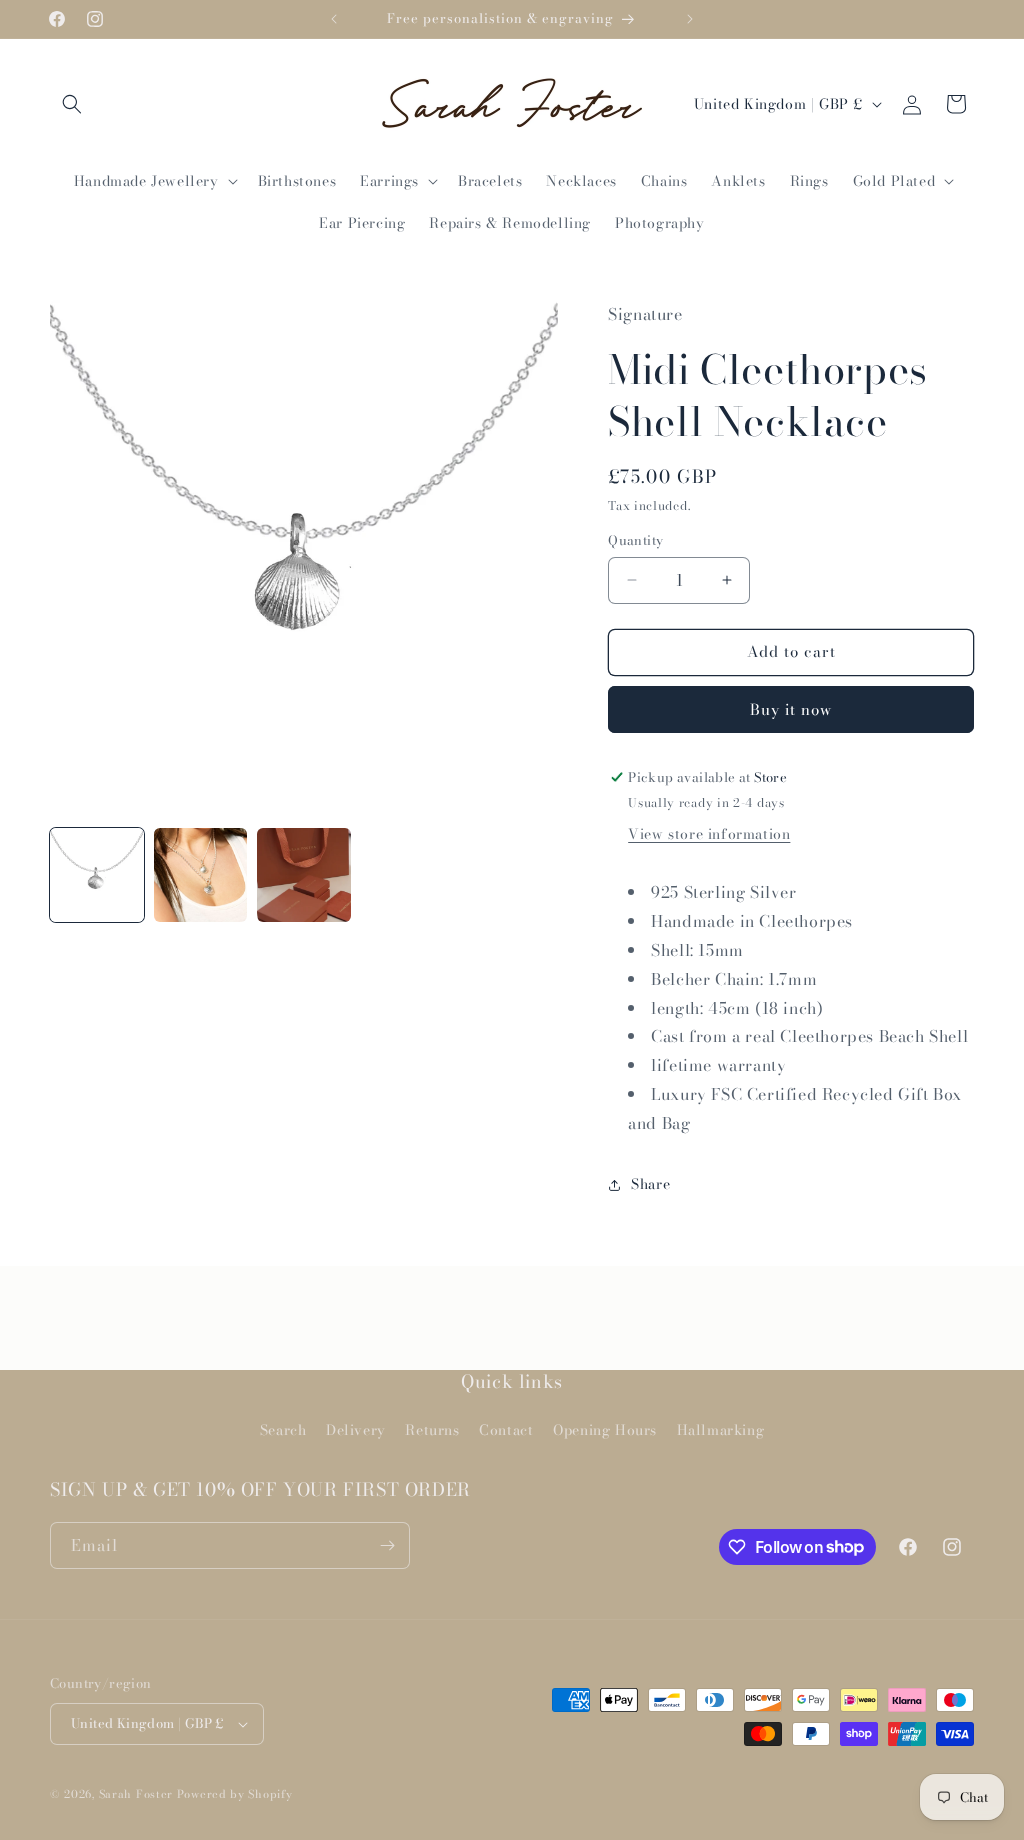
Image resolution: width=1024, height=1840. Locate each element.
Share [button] (650, 1184)
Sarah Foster (136, 1794)
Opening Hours (605, 1430)
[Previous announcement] (334, 19)
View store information (709, 834)
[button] (72, 104)
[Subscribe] (387, 1545)
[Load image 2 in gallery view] (201, 875)
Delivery (356, 1430)
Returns (432, 1430)
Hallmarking (721, 1430)
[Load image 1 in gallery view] (97, 875)
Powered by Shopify (235, 1794)
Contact (506, 1430)
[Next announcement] (690, 19)
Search (283, 1430)
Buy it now (791, 709)
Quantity (635, 540)
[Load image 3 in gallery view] (304, 875)
